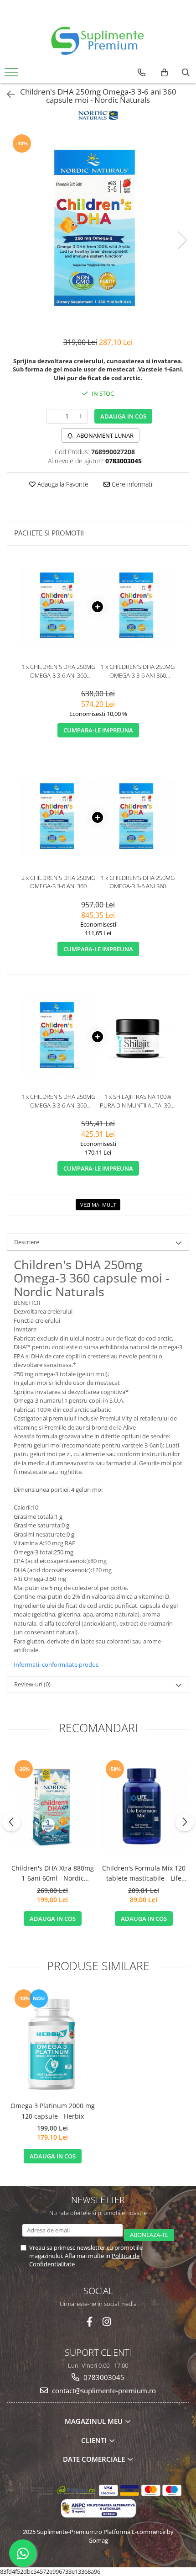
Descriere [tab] (27, 1242)
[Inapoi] (7, 94)
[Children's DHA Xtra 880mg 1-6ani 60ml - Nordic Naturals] (52, 1805)
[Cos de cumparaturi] (164, 73)
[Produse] (13, 75)
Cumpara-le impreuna (98, 730)
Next (182, 240)
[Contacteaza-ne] (142, 73)
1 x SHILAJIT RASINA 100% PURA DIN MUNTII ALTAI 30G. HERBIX (138, 1101)
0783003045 (103, 2377)
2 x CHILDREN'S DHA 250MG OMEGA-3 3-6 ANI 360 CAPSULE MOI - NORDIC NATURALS (58, 882)
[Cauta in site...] (186, 73)
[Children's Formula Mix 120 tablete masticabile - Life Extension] (144, 1804)
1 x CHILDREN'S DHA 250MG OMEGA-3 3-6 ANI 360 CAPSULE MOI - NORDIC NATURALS (58, 671)
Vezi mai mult (98, 1205)
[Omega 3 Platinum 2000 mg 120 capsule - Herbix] (52, 2042)
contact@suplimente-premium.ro (103, 2390)
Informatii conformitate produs (56, 1664)
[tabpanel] (98, 231)
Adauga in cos (123, 416)
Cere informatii (132, 484)
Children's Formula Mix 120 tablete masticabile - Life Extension (144, 1874)
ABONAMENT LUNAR (104, 435)
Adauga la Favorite (62, 484)
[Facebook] (90, 2322)
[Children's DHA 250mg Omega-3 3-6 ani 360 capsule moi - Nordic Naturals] (98, 231)
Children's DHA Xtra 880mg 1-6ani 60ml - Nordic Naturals (53, 1874)
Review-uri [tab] (32, 1684)
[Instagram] (107, 2322)
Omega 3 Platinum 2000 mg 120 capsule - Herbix (53, 2111)
